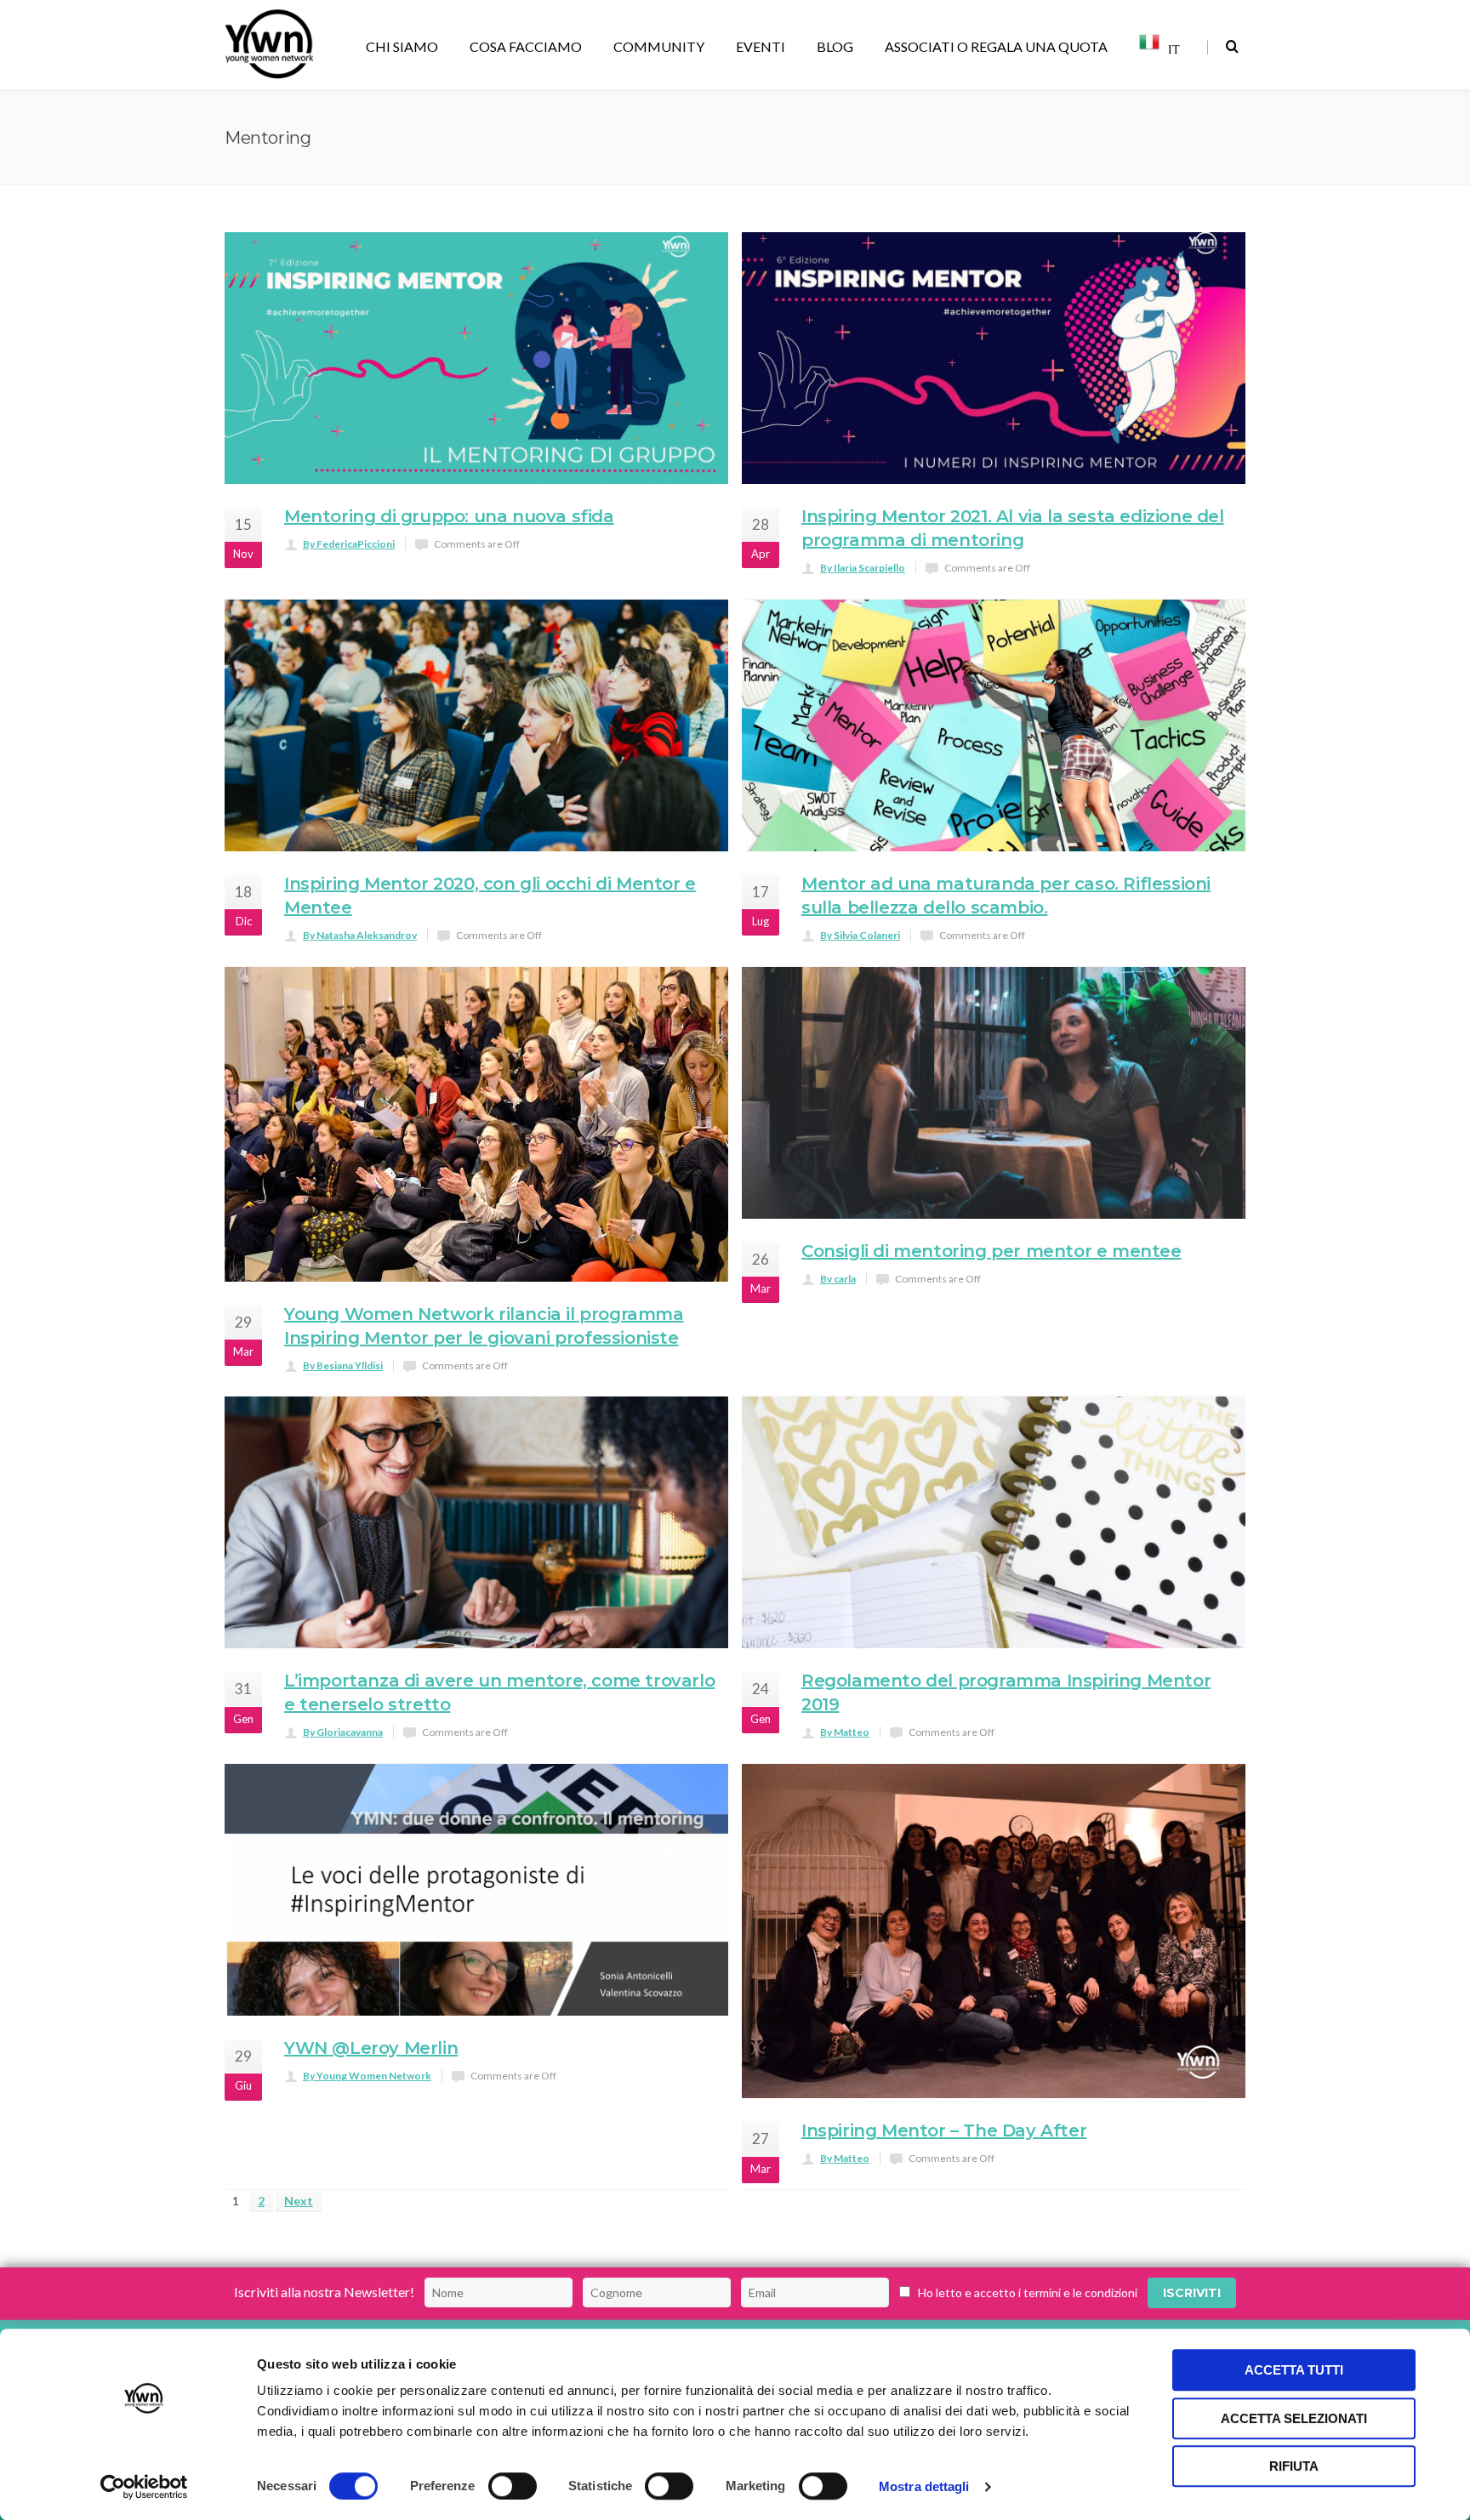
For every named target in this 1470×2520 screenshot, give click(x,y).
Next (299, 2201)
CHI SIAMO (402, 46)
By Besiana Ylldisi (343, 1365)
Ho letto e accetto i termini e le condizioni (1028, 2292)
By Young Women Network (367, 2076)
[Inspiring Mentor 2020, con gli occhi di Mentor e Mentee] (476, 725)
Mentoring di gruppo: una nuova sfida (449, 516)
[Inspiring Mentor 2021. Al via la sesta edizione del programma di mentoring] (994, 358)
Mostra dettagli (924, 2486)
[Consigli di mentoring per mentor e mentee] (994, 1093)
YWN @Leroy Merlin (371, 2048)
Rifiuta (1294, 2466)
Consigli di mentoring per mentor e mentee (991, 1251)
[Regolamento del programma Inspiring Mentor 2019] (994, 1522)
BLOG (835, 46)
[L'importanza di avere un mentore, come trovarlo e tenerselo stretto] (476, 1522)
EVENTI (761, 46)
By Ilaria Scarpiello (863, 568)
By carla (838, 1279)
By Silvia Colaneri (860, 935)
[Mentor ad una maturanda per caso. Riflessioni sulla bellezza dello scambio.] (994, 725)
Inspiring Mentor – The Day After (944, 2130)
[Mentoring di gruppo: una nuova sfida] (476, 358)
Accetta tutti (1294, 2370)
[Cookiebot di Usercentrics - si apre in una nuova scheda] (144, 2487)
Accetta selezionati (1294, 2418)
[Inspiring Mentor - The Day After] (994, 1931)
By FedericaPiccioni (349, 544)
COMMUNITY (659, 46)
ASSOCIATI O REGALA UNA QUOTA (996, 46)
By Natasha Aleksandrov (360, 935)
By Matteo (845, 1732)
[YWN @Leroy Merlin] (476, 1890)
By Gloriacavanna (343, 1732)
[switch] (513, 2486)
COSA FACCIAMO (526, 46)
